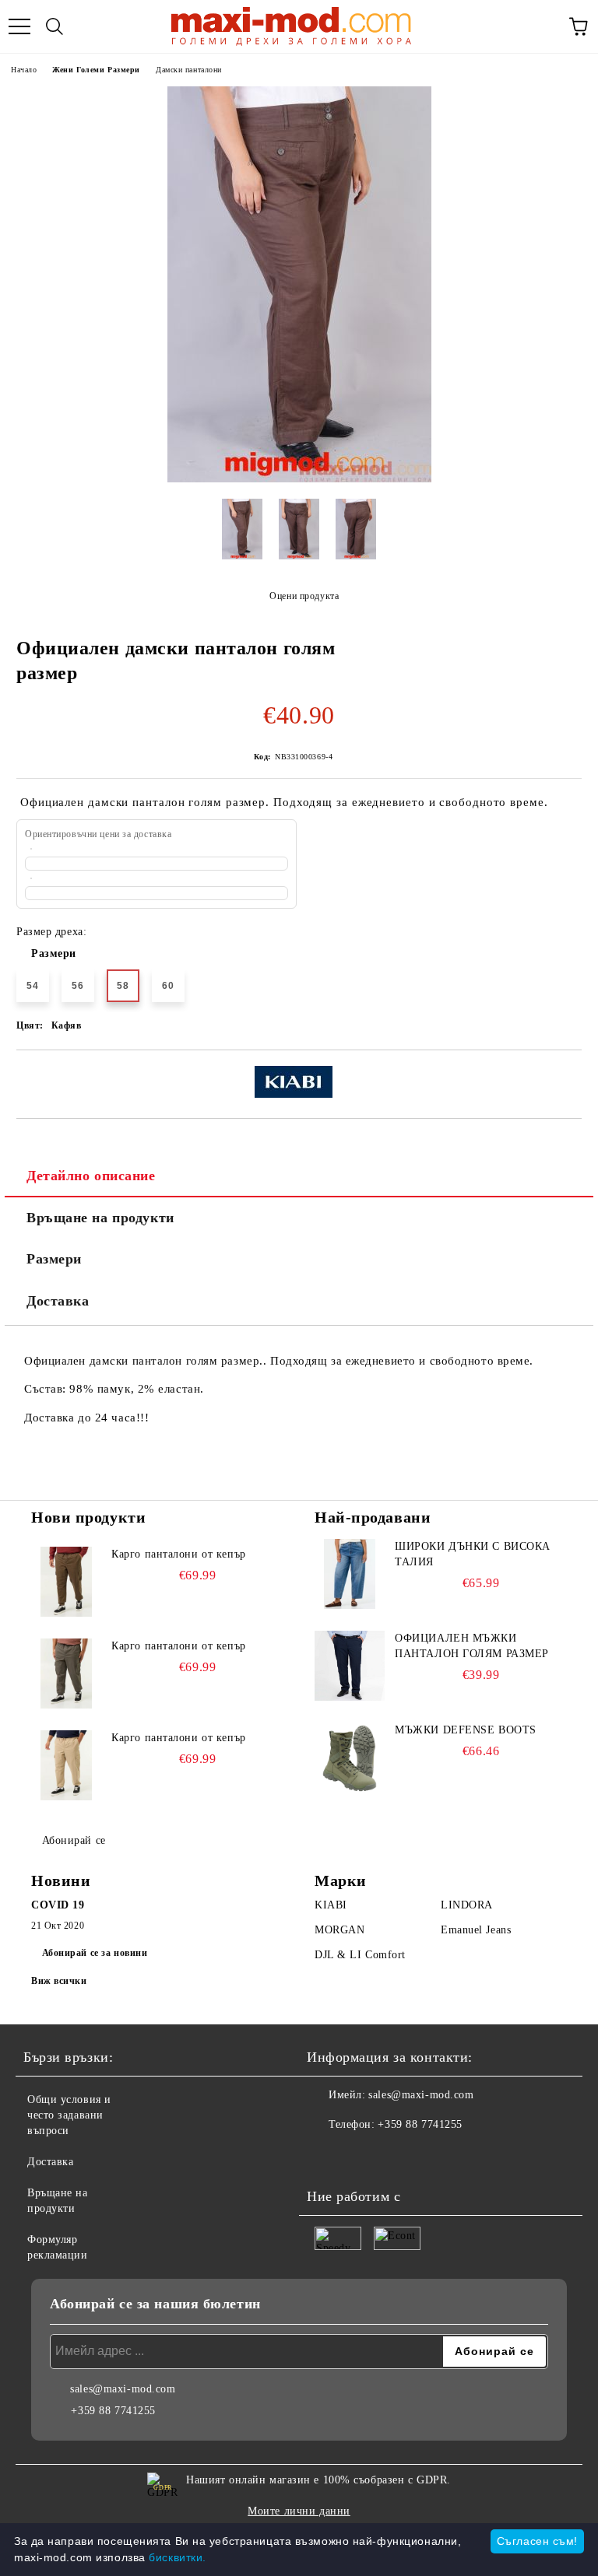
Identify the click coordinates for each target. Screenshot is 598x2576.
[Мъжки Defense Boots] (350, 1758)
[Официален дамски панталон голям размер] (299, 479)
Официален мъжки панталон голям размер (472, 1646)
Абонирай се (74, 1840)
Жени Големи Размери (96, 70)
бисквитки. (178, 2557)
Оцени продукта (304, 596)
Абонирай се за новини (95, 1953)
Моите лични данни (299, 2511)
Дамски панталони (189, 70)
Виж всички (59, 1981)
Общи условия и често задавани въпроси (69, 2115)
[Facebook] (327, 2156)
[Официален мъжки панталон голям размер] (350, 1666)
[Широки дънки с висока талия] (350, 1574)
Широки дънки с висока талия (473, 1554)
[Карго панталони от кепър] (66, 1582)
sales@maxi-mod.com (421, 2095)
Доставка (58, 1301)
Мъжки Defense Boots (466, 1730)
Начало (24, 70)
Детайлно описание (91, 1176)
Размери (54, 953)
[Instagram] (361, 2156)
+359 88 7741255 (420, 2124)
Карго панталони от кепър (178, 1554)
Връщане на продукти (100, 1218)
